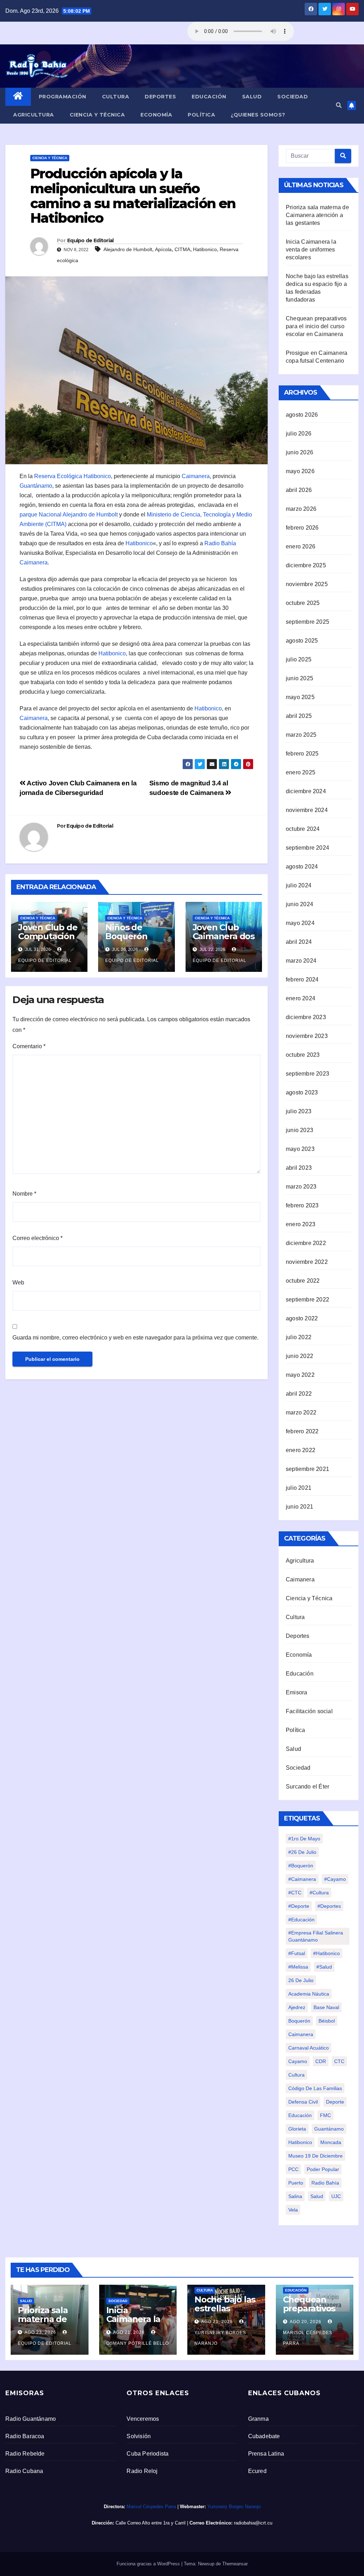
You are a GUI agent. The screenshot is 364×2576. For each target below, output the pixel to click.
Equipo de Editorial (90, 240)
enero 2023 (301, 1224)
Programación (63, 97)
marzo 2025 (301, 735)
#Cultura (319, 1893)
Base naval (326, 2007)
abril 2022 (299, 1394)
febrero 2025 (302, 754)
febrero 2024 (302, 979)
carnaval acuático (309, 2048)
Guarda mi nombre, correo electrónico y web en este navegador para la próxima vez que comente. (135, 1338)
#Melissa (298, 1967)
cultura (296, 2075)
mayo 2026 (300, 471)
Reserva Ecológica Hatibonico (73, 476)
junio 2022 (299, 1356)
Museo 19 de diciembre (315, 2156)
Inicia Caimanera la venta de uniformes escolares (311, 250)
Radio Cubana (24, 2471)
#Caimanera (302, 1879)
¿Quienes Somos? (258, 115)
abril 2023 (299, 1168)
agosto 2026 (302, 415)
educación (300, 2115)
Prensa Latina (266, 2454)
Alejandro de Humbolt (128, 249)
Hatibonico (205, 249)
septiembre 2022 (307, 1300)
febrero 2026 (302, 528)
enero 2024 (301, 998)
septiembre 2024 (307, 848)
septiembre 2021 (307, 1469)
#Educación (301, 1920)
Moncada (331, 2142)
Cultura (116, 97)
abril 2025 (299, 716)
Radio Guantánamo (31, 2419)
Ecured (257, 2471)
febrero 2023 (302, 1205)
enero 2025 (301, 772)
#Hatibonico (326, 1953)
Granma (258, 2419)
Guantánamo (36, 486)
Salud (252, 97)
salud (317, 2196)
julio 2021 (299, 1488)
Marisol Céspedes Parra (308, 2338)
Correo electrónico (38, 1238)
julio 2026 (299, 434)
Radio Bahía (220, 543)
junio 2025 (299, 678)
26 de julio (301, 1980)
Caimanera (196, 476)
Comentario (29, 1046)
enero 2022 (301, 1450)
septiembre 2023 (307, 1074)
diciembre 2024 (306, 791)
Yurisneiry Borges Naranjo (220, 2338)
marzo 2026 (301, 509)
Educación (209, 97)
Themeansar (235, 2564)
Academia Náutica (309, 1994)
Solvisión (139, 2436)
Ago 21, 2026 (129, 2332)
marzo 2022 (301, 1413)
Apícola (163, 249)
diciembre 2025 (306, 565)
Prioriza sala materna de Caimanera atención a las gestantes (317, 215)
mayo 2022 (300, 1375)
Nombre (24, 1194)
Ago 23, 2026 (40, 2332)
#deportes (329, 1906)
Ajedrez (297, 2007)
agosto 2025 (302, 641)
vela (293, 2210)
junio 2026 (299, 452)
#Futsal (297, 1953)
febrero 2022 (302, 1431)
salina (295, 2196)
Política (201, 115)
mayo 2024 (300, 923)
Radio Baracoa (25, 2436)
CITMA (182, 249)
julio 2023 (299, 1111)
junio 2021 (299, 1507)
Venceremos (143, 2419)
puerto (296, 2183)
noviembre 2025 (307, 584)
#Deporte (299, 1906)
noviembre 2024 (307, 810)
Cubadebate (264, 2436)
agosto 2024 (302, 867)
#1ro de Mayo (304, 1839)
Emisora (296, 1692)
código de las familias (315, 2088)
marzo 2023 (301, 1187)
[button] (339, 105)
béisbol (327, 2021)
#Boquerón (301, 1866)
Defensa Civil (303, 2102)
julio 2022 (299, 1337)
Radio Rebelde (25, 2454)
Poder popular (323, 2169)
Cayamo (298, 2061)
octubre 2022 (303, 1281)
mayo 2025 (300, 697)
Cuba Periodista (148, 2454)
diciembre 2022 (306, 1243)
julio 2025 (299, 659)
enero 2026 (301, 546)
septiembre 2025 (307, 622)
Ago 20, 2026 (306, 2322)
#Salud (324, 1967)
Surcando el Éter (307, 1787)
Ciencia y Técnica (97, 115)
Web (18, 1282)
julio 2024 (299, 885)
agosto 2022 (302, 1318)
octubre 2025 (303, 603)
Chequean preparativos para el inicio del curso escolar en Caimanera (316, 326)
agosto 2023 (302, 1092)
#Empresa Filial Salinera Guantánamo (316, 1936)
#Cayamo (335, 1879)
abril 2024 (299, 942)
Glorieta (297, 2129)
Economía (156, 115)
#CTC (295, 1893)
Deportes (160, 97)
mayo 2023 (300, 1149)
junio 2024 (299, 904)
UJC (336, 2196)
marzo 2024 (301, 961)
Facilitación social (309, 1711)
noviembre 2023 (307, 1036)
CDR (321, 2061)
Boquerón (299, 2021)
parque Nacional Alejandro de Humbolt (69, 515)
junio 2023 (299, 1130)
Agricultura (34, 115)
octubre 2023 (303, 1055)
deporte (335, 2102)
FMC (325, 2115)
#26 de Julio (302, 1852)
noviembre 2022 (307, 1262)
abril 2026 (299, 490)
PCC (293, 2169)
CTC (339, 2061)
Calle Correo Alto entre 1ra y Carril (151, 2523)
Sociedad (293, 97)
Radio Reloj (142, 2471)
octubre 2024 (303, 829)
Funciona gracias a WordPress (149, 2564)
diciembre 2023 (306, 1017)
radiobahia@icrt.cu (253, 2523)
